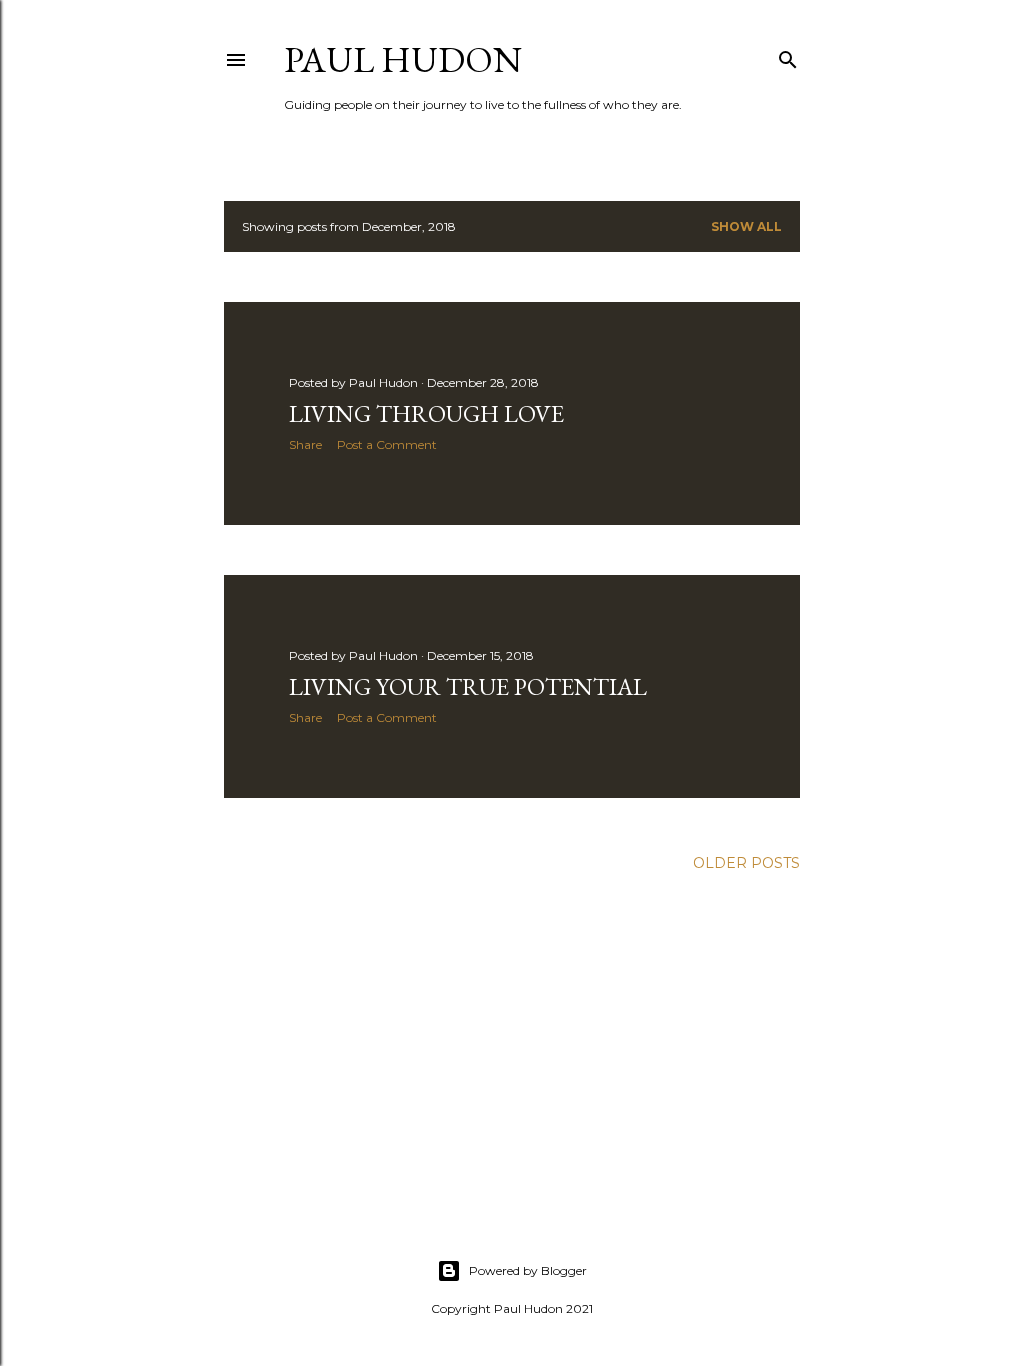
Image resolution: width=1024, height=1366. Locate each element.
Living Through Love (426, 413)
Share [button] (305, 444)
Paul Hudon (403, 59)
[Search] (788, 55)
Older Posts (746, 863)
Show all (746, 226)
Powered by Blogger (528, 1270)
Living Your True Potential (468, 686)
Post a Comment (387, 444)
